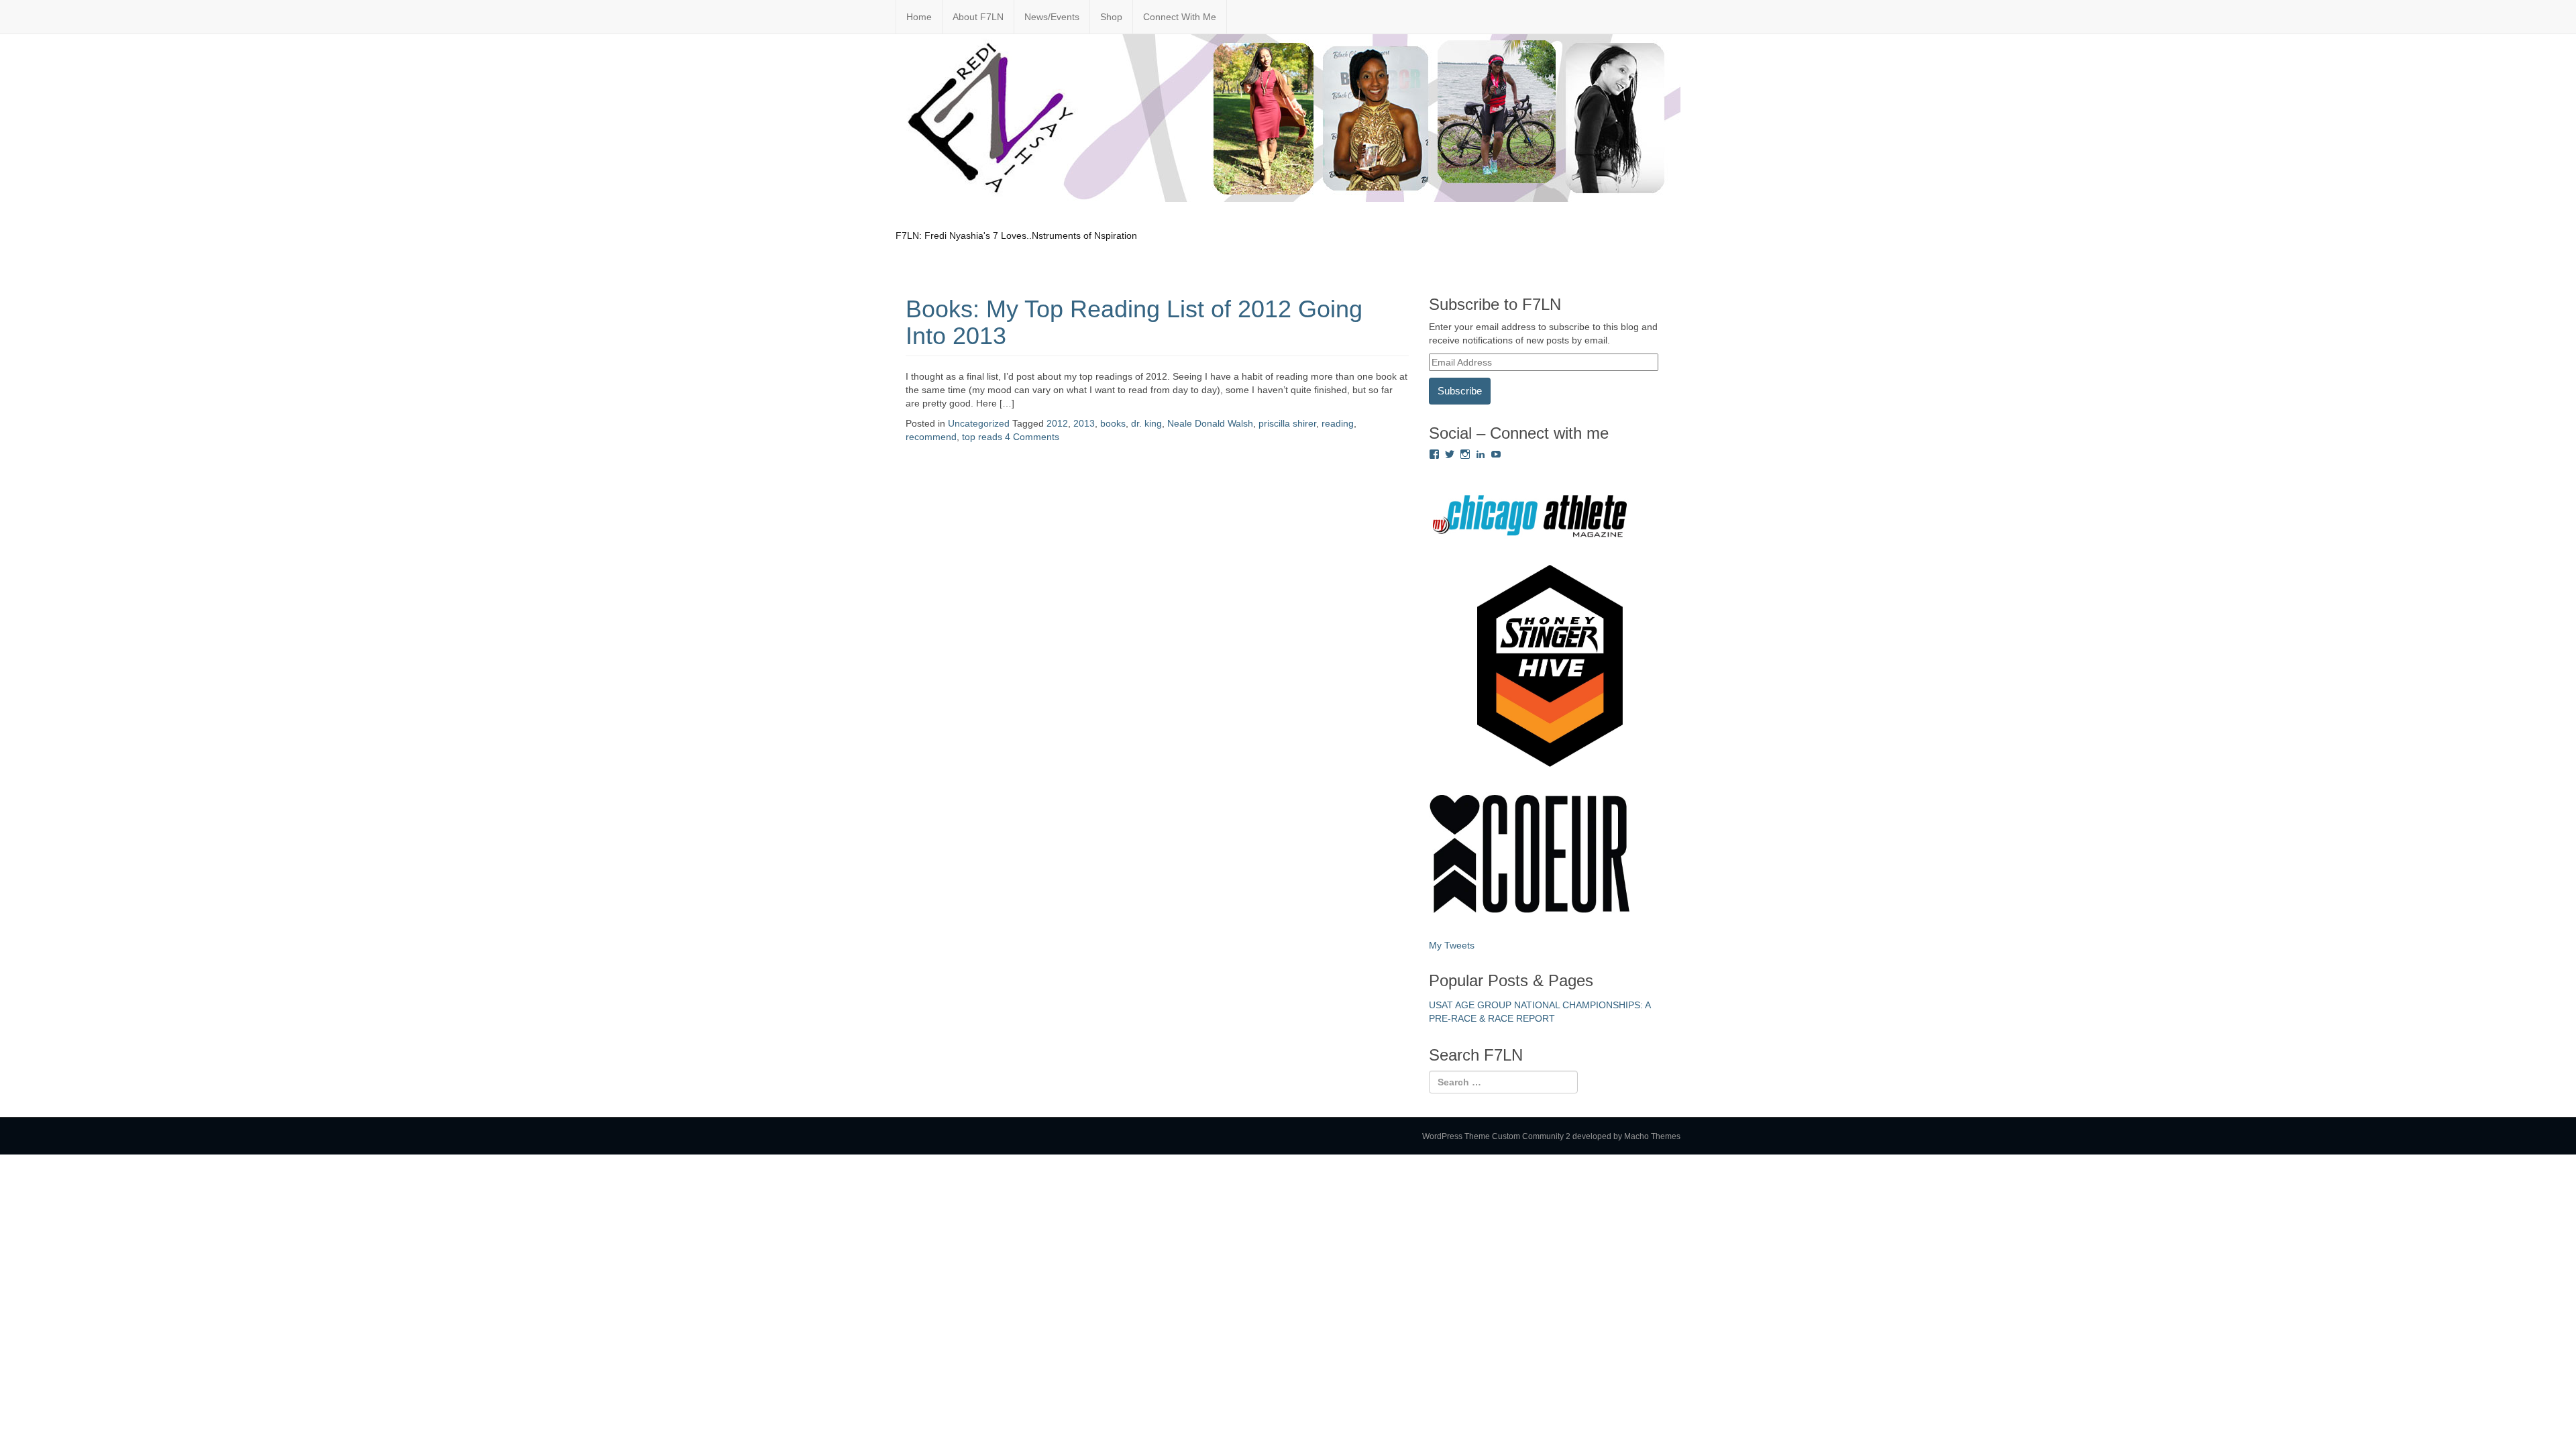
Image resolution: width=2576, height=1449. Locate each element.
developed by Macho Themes (1626, 1136)
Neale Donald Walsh (1210, 423)
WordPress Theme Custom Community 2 (1496, 1136)
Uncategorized (979, 423)
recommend (931, 437)
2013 (1084, 423)
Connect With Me (1180, 17)
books (1113, 423)
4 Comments (1032, 437)
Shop (1111, 17)
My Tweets (1452, 945)
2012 (1057, 423)
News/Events (1052, 17)
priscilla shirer (1287, 423)
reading (1338, 423)
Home (919, 17)
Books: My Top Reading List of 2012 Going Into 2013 (1134, 322)
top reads (982, 437)
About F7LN (978, 17)
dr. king (1146, 423)
